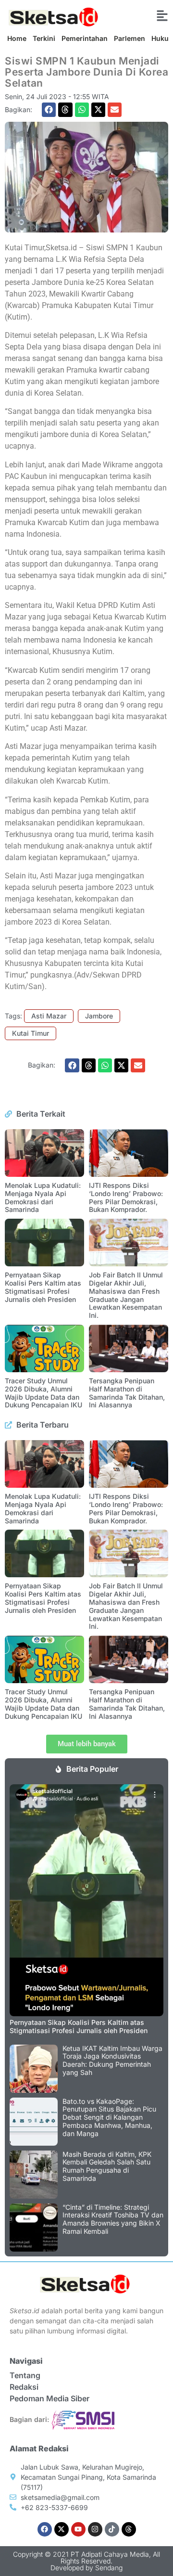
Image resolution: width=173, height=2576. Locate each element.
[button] (49, 109)
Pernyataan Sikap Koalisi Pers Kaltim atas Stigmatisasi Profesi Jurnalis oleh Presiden (43, 1287)
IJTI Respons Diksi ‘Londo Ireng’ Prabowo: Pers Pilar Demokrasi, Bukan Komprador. (126, 1197)
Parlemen (130, 38)
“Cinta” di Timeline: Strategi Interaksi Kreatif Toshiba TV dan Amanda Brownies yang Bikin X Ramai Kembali (113, 2219)
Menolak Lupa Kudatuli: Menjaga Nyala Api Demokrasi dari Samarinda (43, 1197)
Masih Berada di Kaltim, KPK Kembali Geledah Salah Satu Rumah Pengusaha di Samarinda (107, 2166)
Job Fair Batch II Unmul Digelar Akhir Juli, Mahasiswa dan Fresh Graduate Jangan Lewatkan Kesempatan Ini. (126, 1295)
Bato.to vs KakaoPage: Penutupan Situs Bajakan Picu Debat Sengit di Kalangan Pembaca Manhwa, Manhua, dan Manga (109, 2117)
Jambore (99, 1016)
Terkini (44, 38)
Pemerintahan (85, 38)
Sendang (109, 2568)
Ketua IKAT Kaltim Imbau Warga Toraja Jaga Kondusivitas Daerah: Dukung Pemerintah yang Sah (112, 2060)
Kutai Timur (31, 1033)
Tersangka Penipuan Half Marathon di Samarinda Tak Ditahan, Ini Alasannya (127, 1393)
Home (17, 38)
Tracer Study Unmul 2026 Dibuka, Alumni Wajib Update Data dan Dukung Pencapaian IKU (43, 1393)
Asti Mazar (49, 1016)
